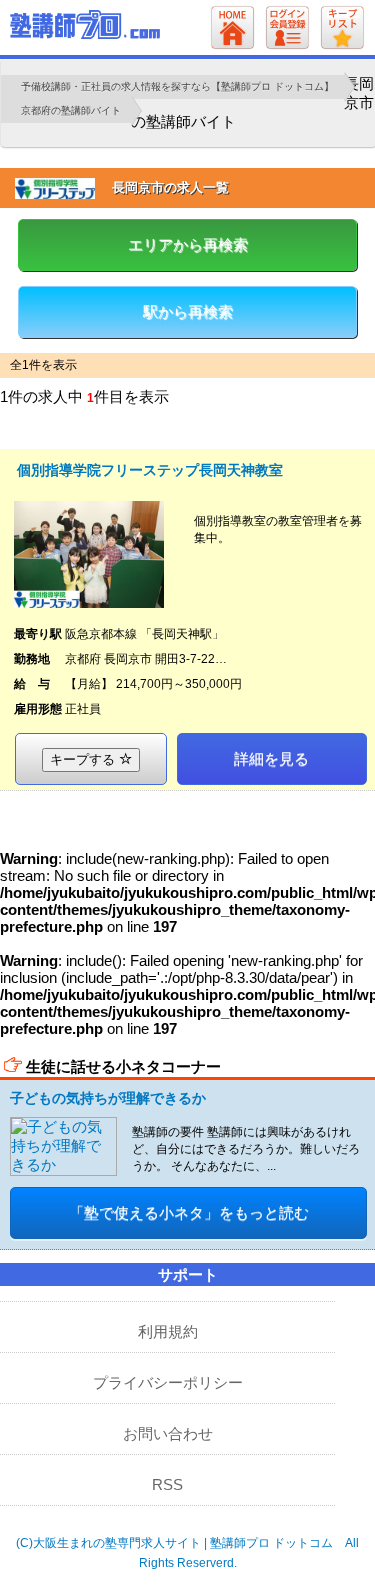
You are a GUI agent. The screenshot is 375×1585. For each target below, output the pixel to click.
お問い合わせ (168, 1433)
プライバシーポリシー (168, 1382)
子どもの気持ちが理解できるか (108, 1098)
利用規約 (168, 1331)
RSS (167, 1484)
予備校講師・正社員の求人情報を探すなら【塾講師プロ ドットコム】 (177, 86)
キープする (84, 759)
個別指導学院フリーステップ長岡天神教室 (150, 470)
